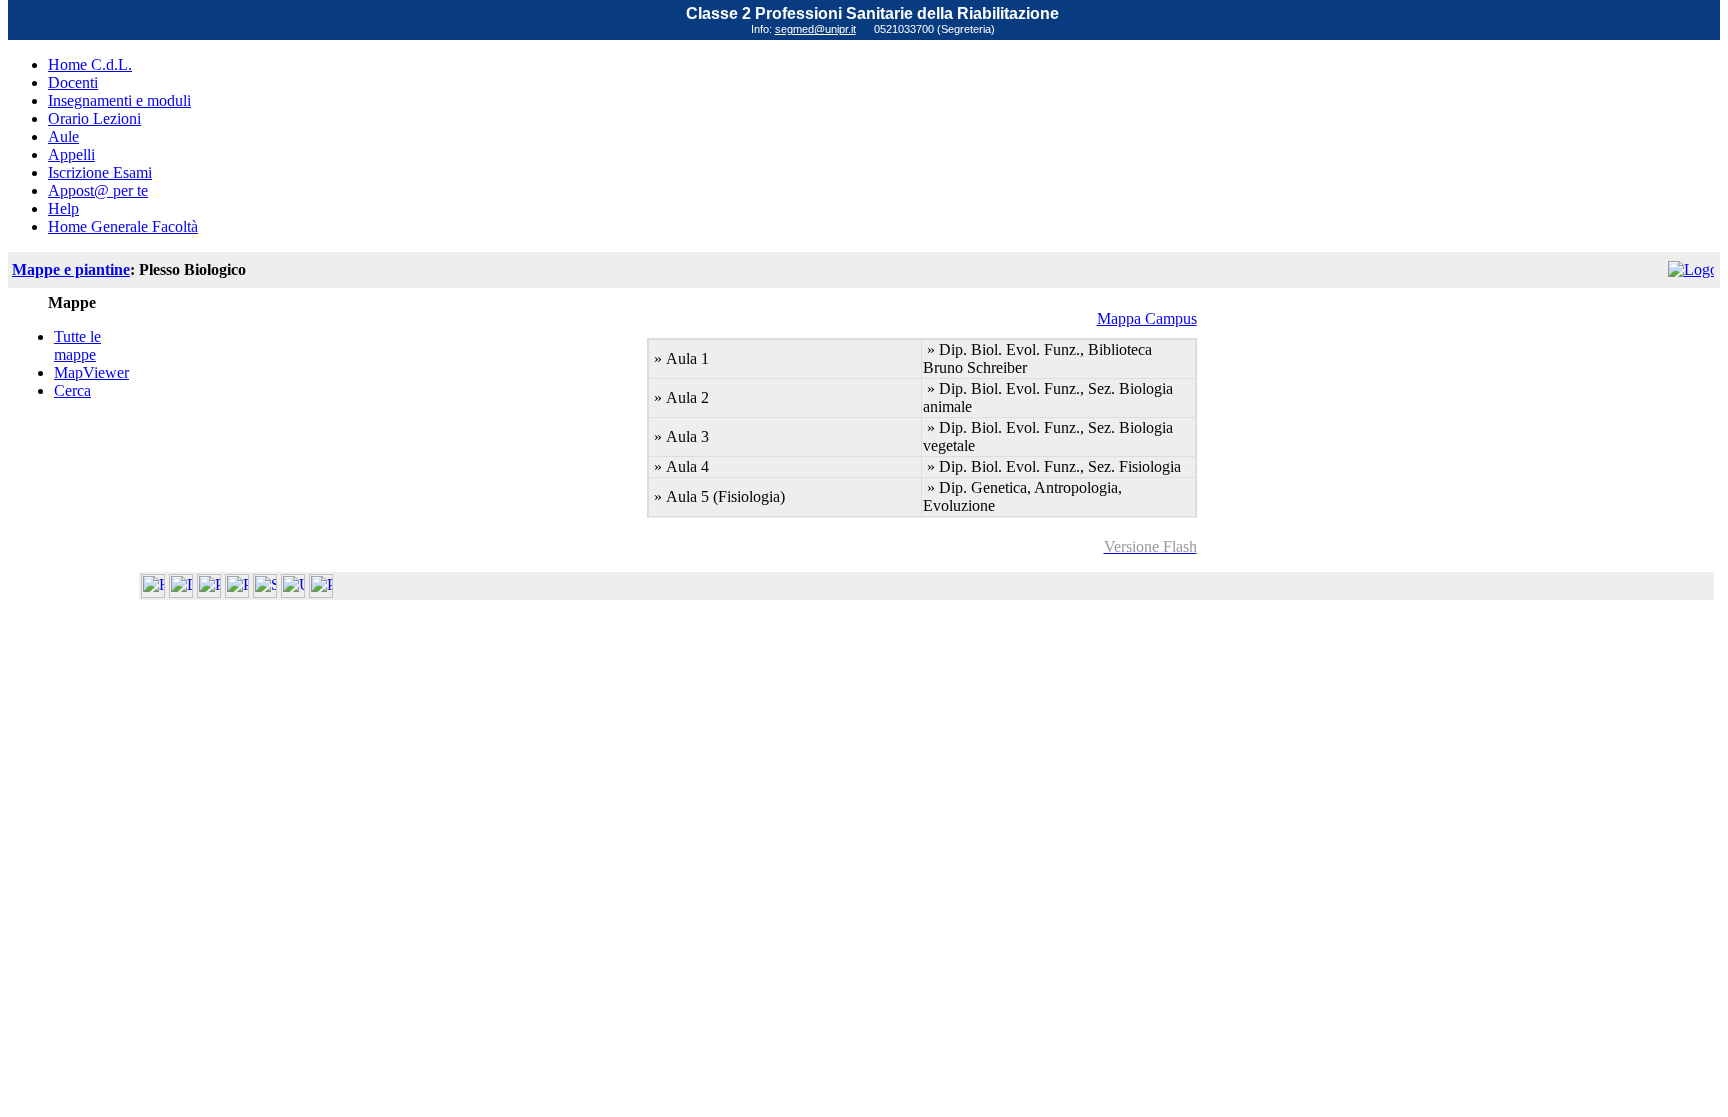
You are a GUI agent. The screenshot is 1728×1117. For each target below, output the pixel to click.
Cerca (72, 390)
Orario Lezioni (94, 118)
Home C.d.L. (90, 64)
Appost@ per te (98, 190)
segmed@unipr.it (815, 29)
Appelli (71, 154)
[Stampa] (321, 592)
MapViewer (91, 372)
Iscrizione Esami (100, 172)
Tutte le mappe (77, 345)
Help (63, 208)
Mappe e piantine (71, 269)
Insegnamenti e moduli (119, 100)
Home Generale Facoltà (123, 226)
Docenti (73, 82)
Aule (63, 136)
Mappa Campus (1147, 318)
